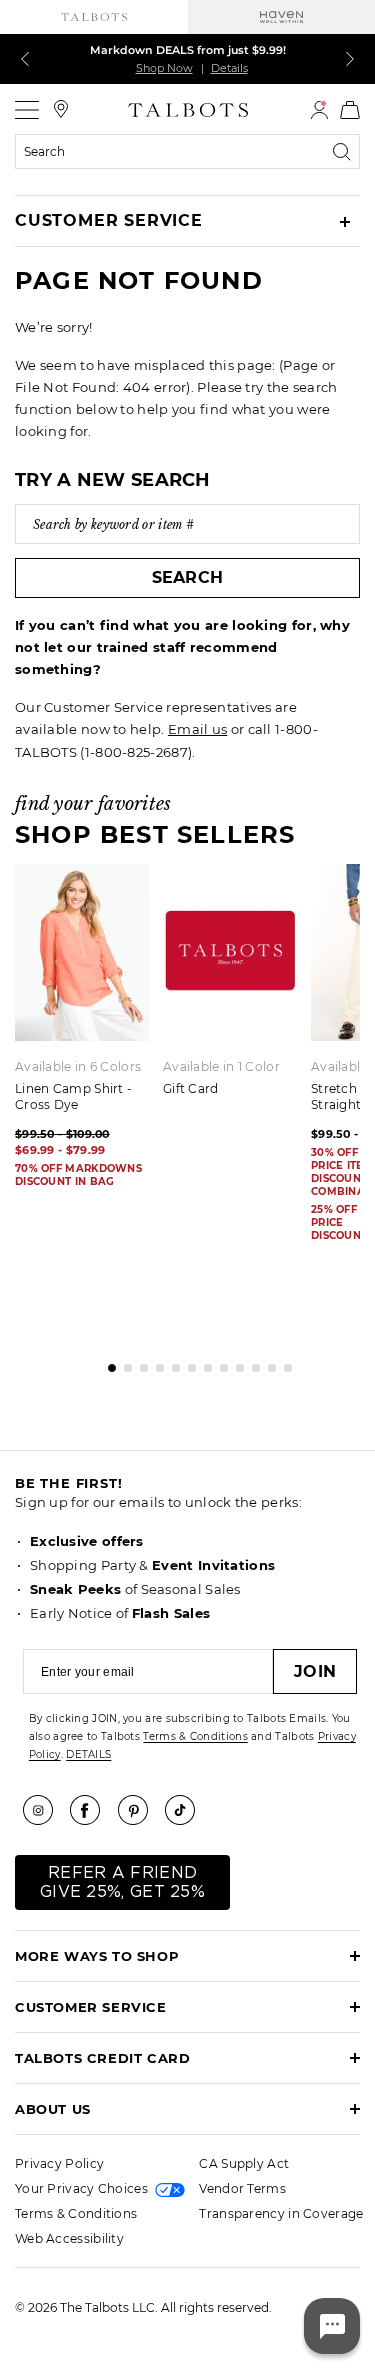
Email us (197, 729)
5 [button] (171, 1363)
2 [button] (123, 1363)
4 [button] (155, 1363)
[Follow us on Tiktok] (187, 1810)
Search (188, 577)
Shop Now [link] (164, 68)
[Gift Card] (230, 952)
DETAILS (88, 1754)
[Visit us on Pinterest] (140, 1810)
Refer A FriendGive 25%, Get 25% (122, 1882)
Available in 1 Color (221, 1066)
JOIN (315, 1671)
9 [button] (235, 1363)
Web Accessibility (69, 2238)
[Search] (346, 152)
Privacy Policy (59, 2163)
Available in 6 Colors (78, 1066)
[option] (237, 987)
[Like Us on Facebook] (92, 1810)
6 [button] (187, 1363)
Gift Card (191, 1088)
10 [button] (251, 1363)
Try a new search (113, 480)
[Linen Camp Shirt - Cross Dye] (82, 952)
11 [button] (267, 1363)
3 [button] (139, 1363)
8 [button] (219, 1363)
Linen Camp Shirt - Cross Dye (73, 1096)
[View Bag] (350, 110)
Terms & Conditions (195, 1736)
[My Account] (319, 110)
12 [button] (283, 1363)
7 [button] (203, 1363)
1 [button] (107, 1363)
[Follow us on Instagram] (45, 1810)
